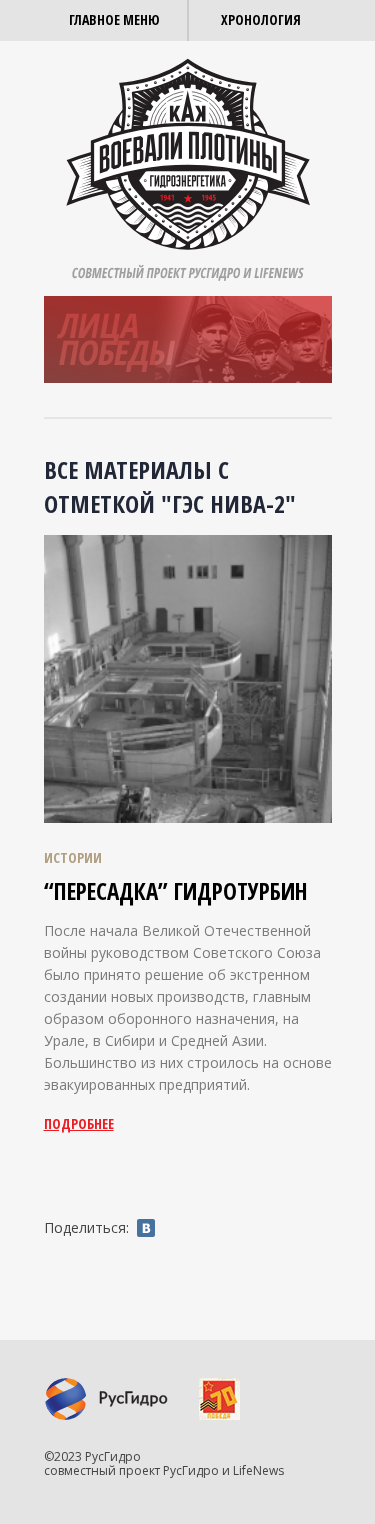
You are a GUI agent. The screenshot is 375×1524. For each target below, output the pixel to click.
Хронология (261, 19)
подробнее (79, 1123)
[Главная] (188, 152)
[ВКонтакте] (146, 1228)
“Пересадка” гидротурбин (176, 891)
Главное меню (114, 19)
